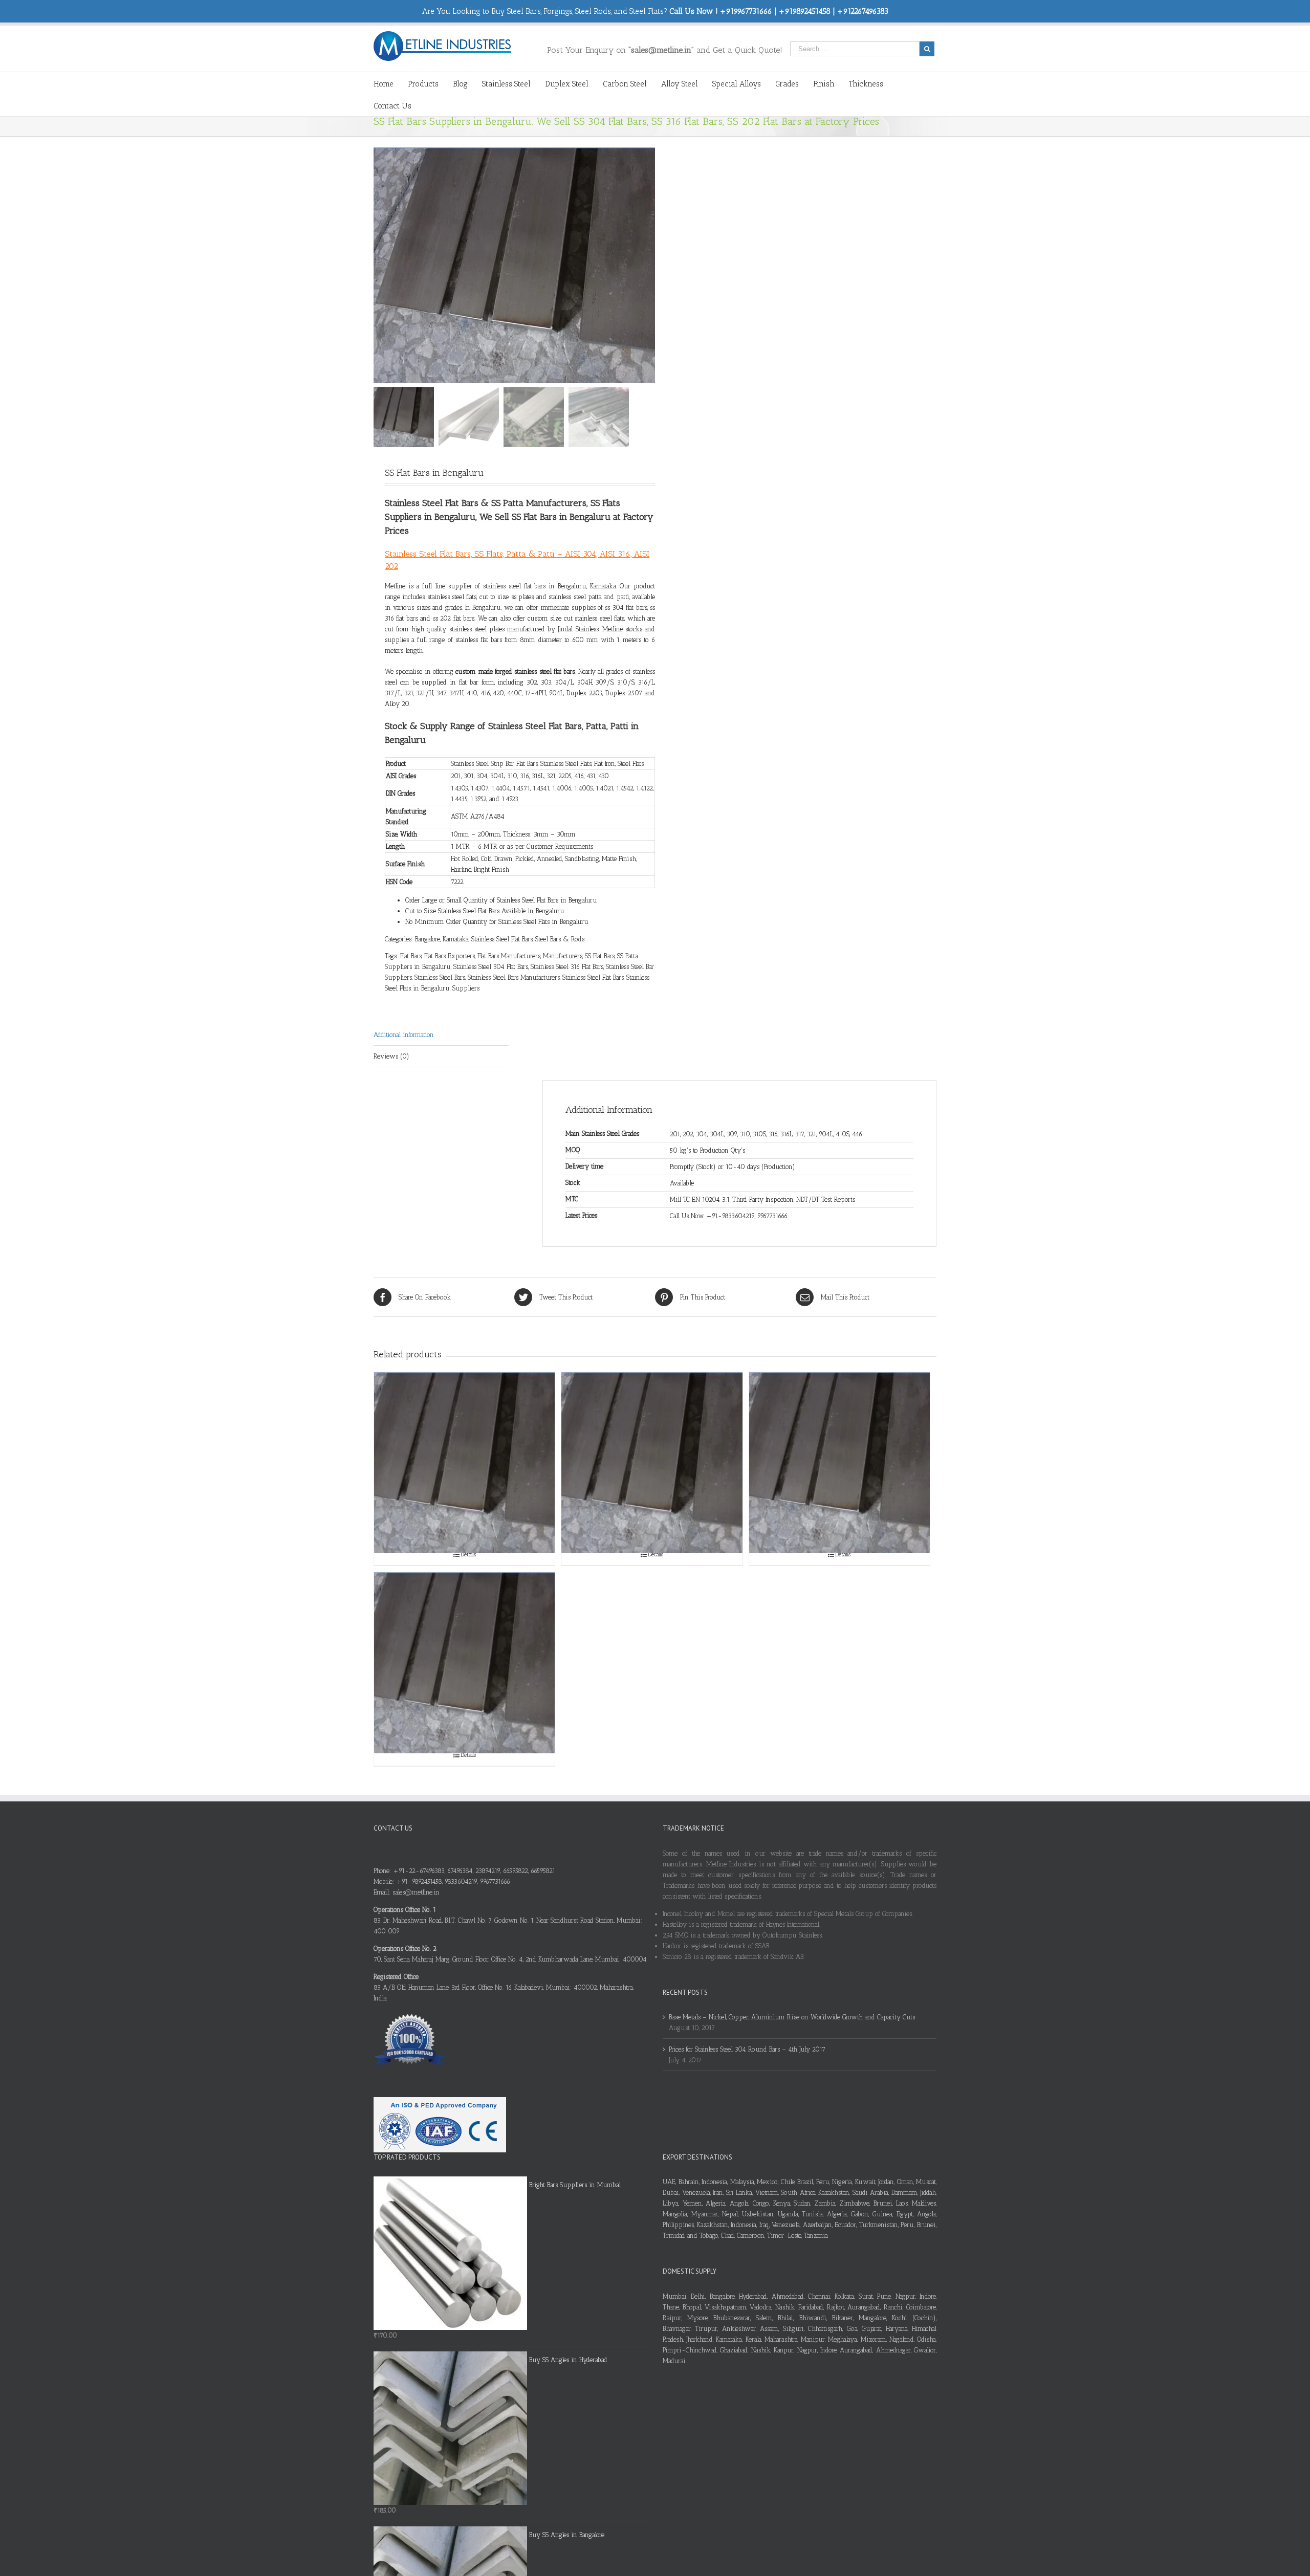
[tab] (441, 1035)
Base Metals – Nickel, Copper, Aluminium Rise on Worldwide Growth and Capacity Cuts (792, 2017)
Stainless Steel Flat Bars (502, 939)
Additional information (404, 1035)
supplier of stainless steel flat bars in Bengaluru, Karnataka (532, 586)
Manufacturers (563, 956)
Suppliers (466, 988)
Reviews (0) (391, 1056)
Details (468, 1554)
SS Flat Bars (600, 956)
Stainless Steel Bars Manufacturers (514, 977)
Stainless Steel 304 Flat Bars (491, 967)
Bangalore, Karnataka (442, 939)
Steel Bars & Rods (560, 939)
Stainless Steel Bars (440, 977)
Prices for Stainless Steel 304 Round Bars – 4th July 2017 (747, 2049)
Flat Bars (411, 956)
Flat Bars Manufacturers (509, 956)
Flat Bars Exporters (450, 956)
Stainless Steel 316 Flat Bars (567, 967)
